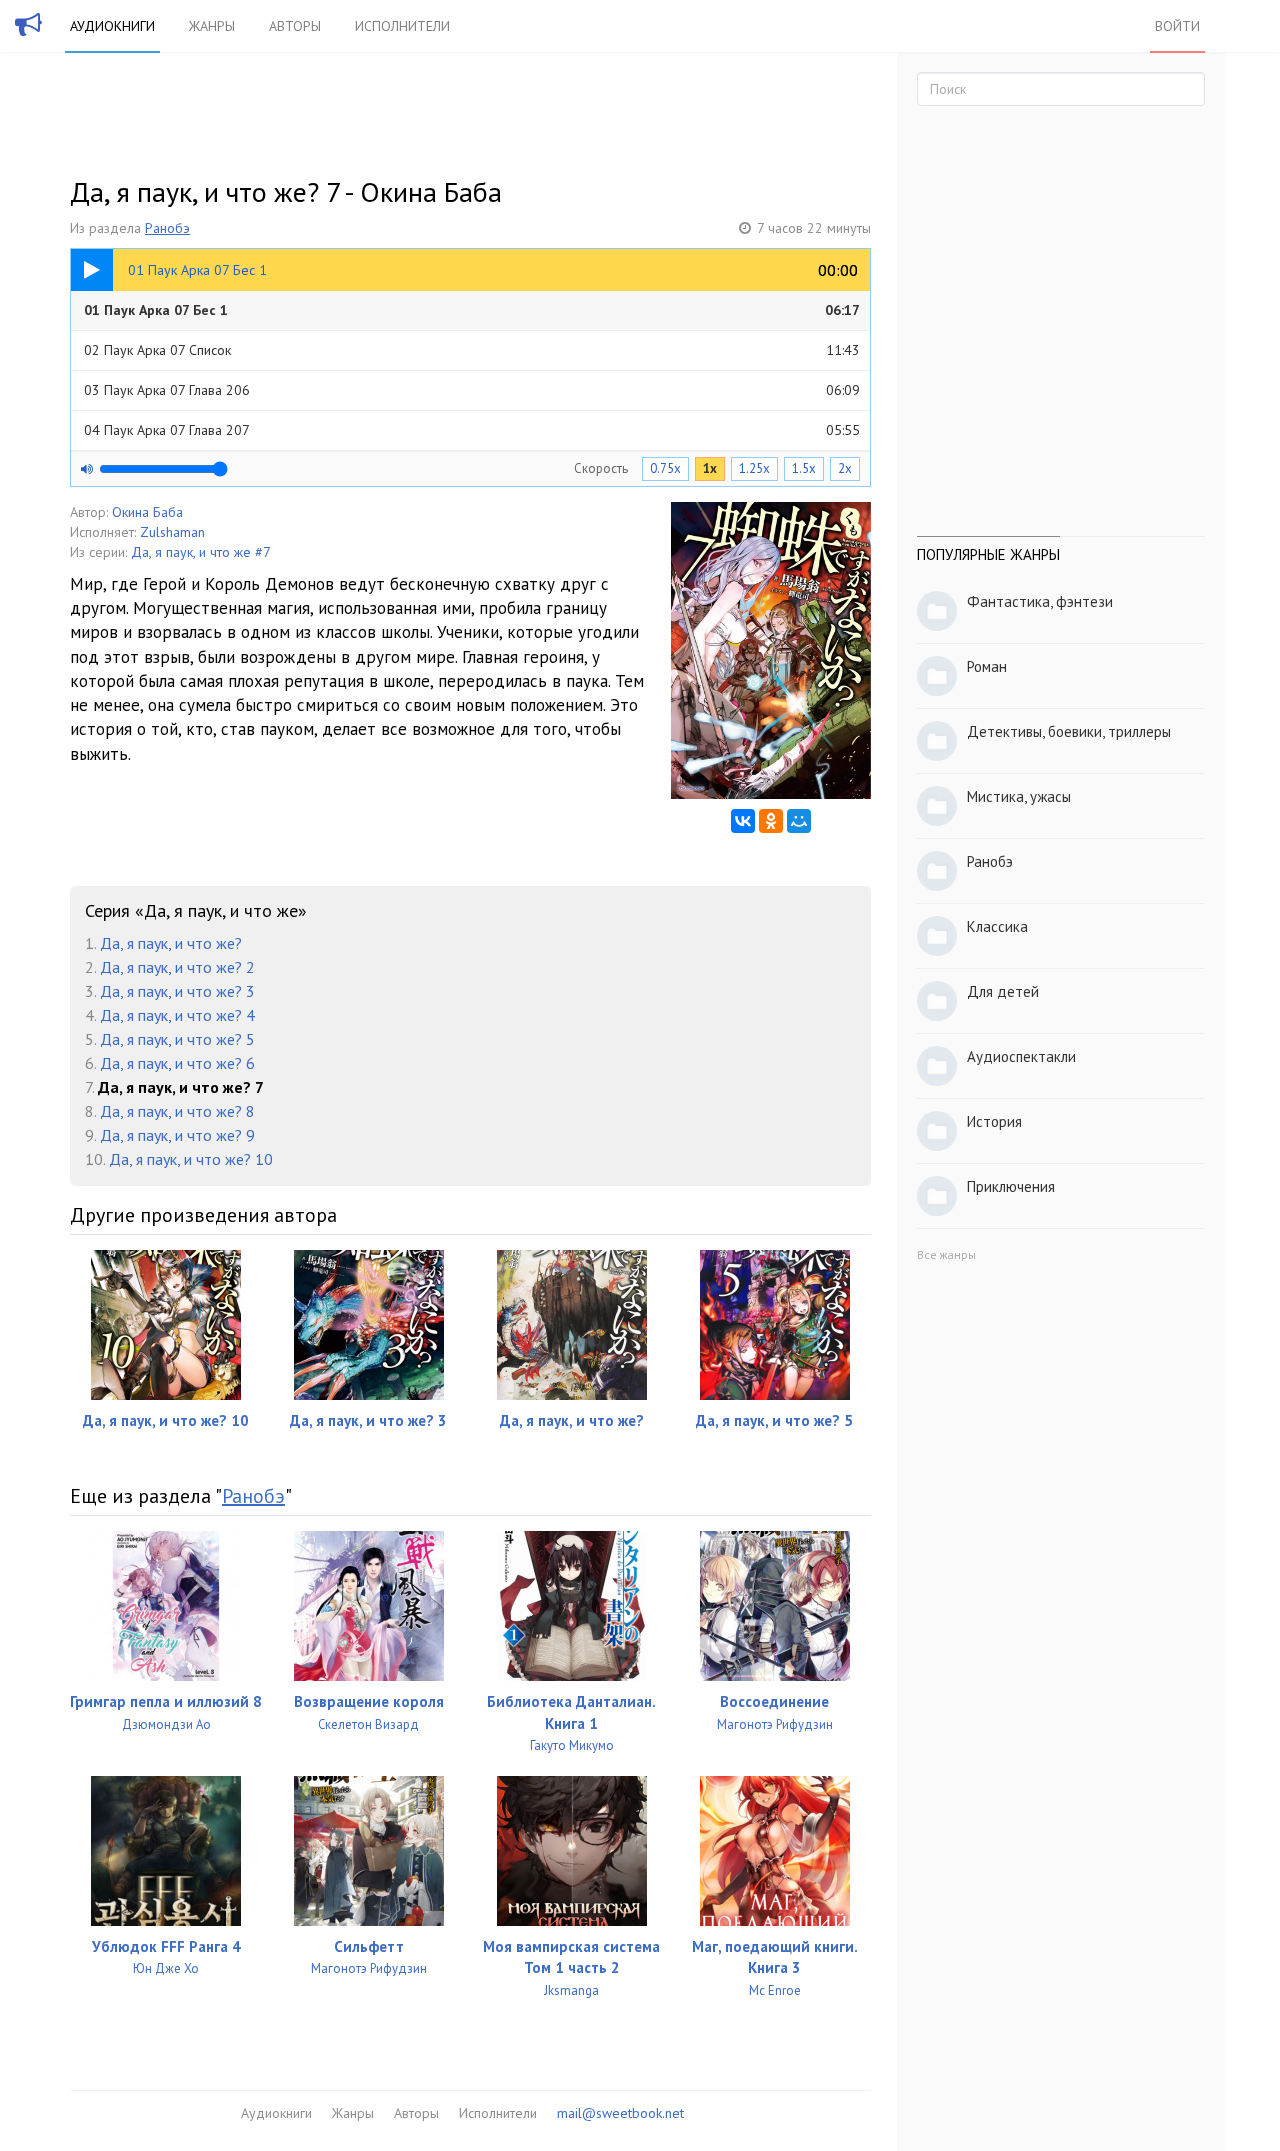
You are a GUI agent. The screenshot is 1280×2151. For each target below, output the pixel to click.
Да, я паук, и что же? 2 (177, 967)
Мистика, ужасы (1019, 796)
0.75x (665, 468)
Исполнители (402, 26)
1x (710, 468)
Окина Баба (147, 512)
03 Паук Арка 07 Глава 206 (472, 390)
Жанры (212, 26)
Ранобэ (167, 228)
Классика (997, 926)
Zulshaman (172, 532)
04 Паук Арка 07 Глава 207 (472, 430)
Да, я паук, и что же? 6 (177, 1063)
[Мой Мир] (799, 821)
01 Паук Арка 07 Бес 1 (472, 310)
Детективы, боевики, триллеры (1069, 731)
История (994, 1121)
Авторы (295, 26)
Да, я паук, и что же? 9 (177, 1135)
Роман (987, 666)
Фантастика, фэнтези (1040, 601)
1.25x (754, 468)
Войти (1177, 26)
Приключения (1011, 1186)
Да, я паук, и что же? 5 (177, 1039)
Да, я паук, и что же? (171, 943)
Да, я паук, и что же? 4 (177, 1015)
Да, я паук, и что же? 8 (177, 1111)
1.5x (804, 468)
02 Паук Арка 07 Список (472, 350)
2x (845, 468)
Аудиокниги (112, 26)
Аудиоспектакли (1021, 1056)
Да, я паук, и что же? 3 (177, 991)
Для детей (1003, 991)
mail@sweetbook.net (620, 2113)
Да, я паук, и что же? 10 (191, 1159)
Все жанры (946, 1254)
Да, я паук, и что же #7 (201, 552)
